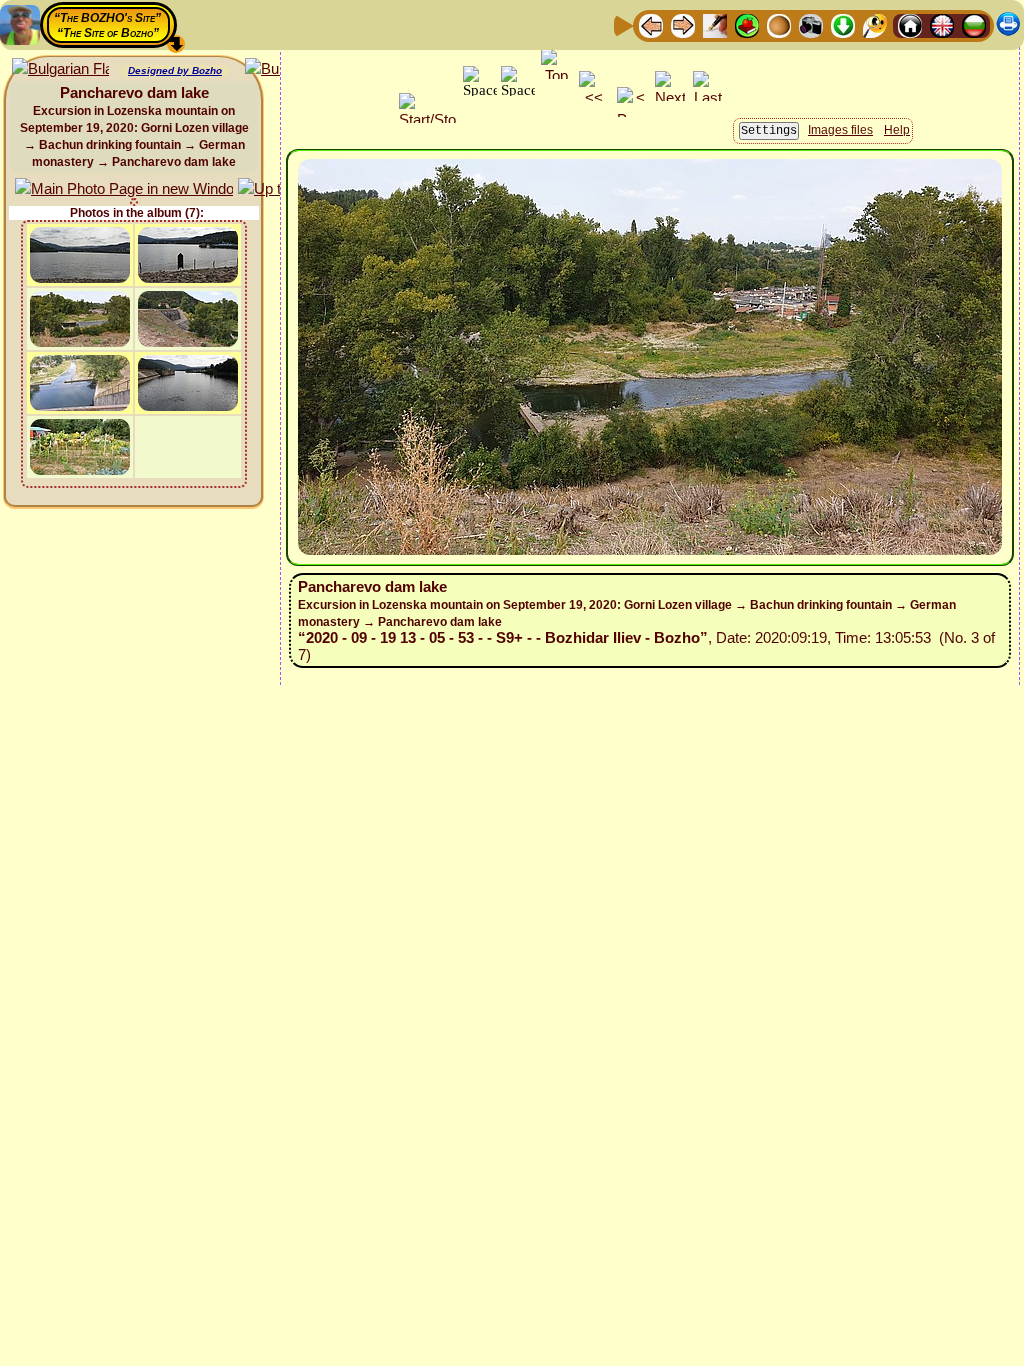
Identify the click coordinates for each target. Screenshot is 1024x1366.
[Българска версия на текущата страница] (60, 69)
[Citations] (747, 24)
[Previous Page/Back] (651, 24)
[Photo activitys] (811, 24)
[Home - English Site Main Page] (942, 24)
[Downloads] (843, 24)
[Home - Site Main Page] (910, 24)
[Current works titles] (779, 24)
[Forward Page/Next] (683, 24)
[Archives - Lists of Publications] (715, 24)
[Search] (875, 24)
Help (897, 130)
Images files (840, 130)
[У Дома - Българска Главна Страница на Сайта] (974, 24)
